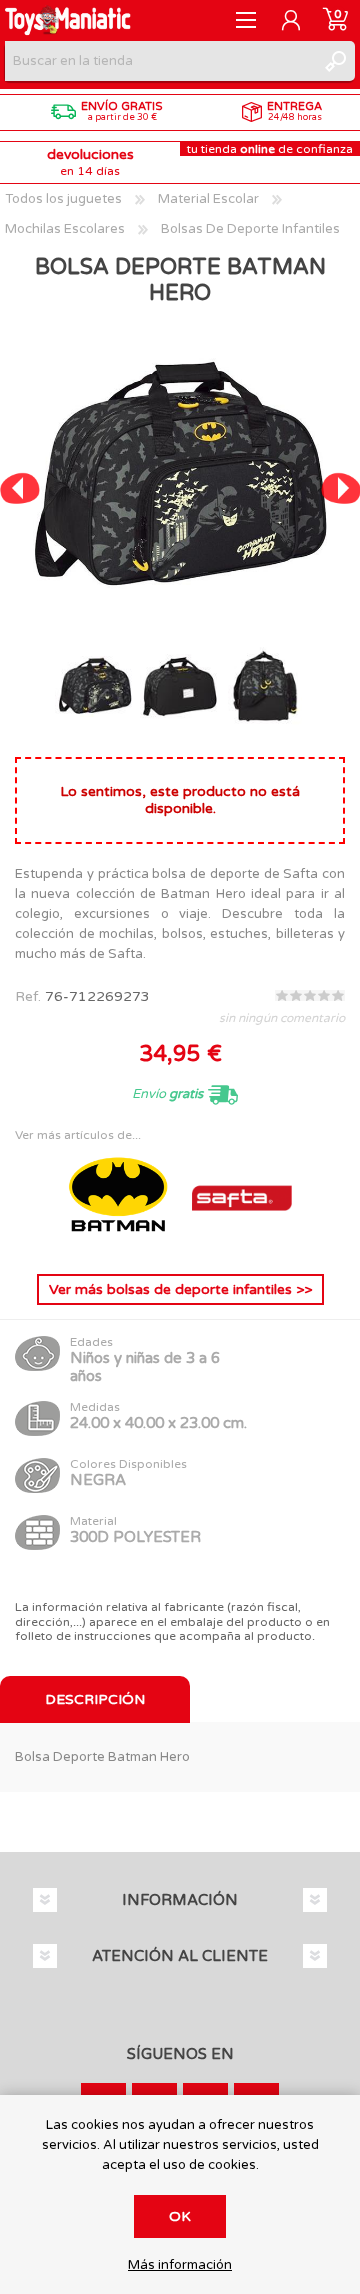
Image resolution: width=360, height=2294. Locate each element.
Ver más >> (180, 1289)
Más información (180, 2265)
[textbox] (160, 61)
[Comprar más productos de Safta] (242, 1242)
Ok (180, 2216)
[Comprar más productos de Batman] (120, 1242)
